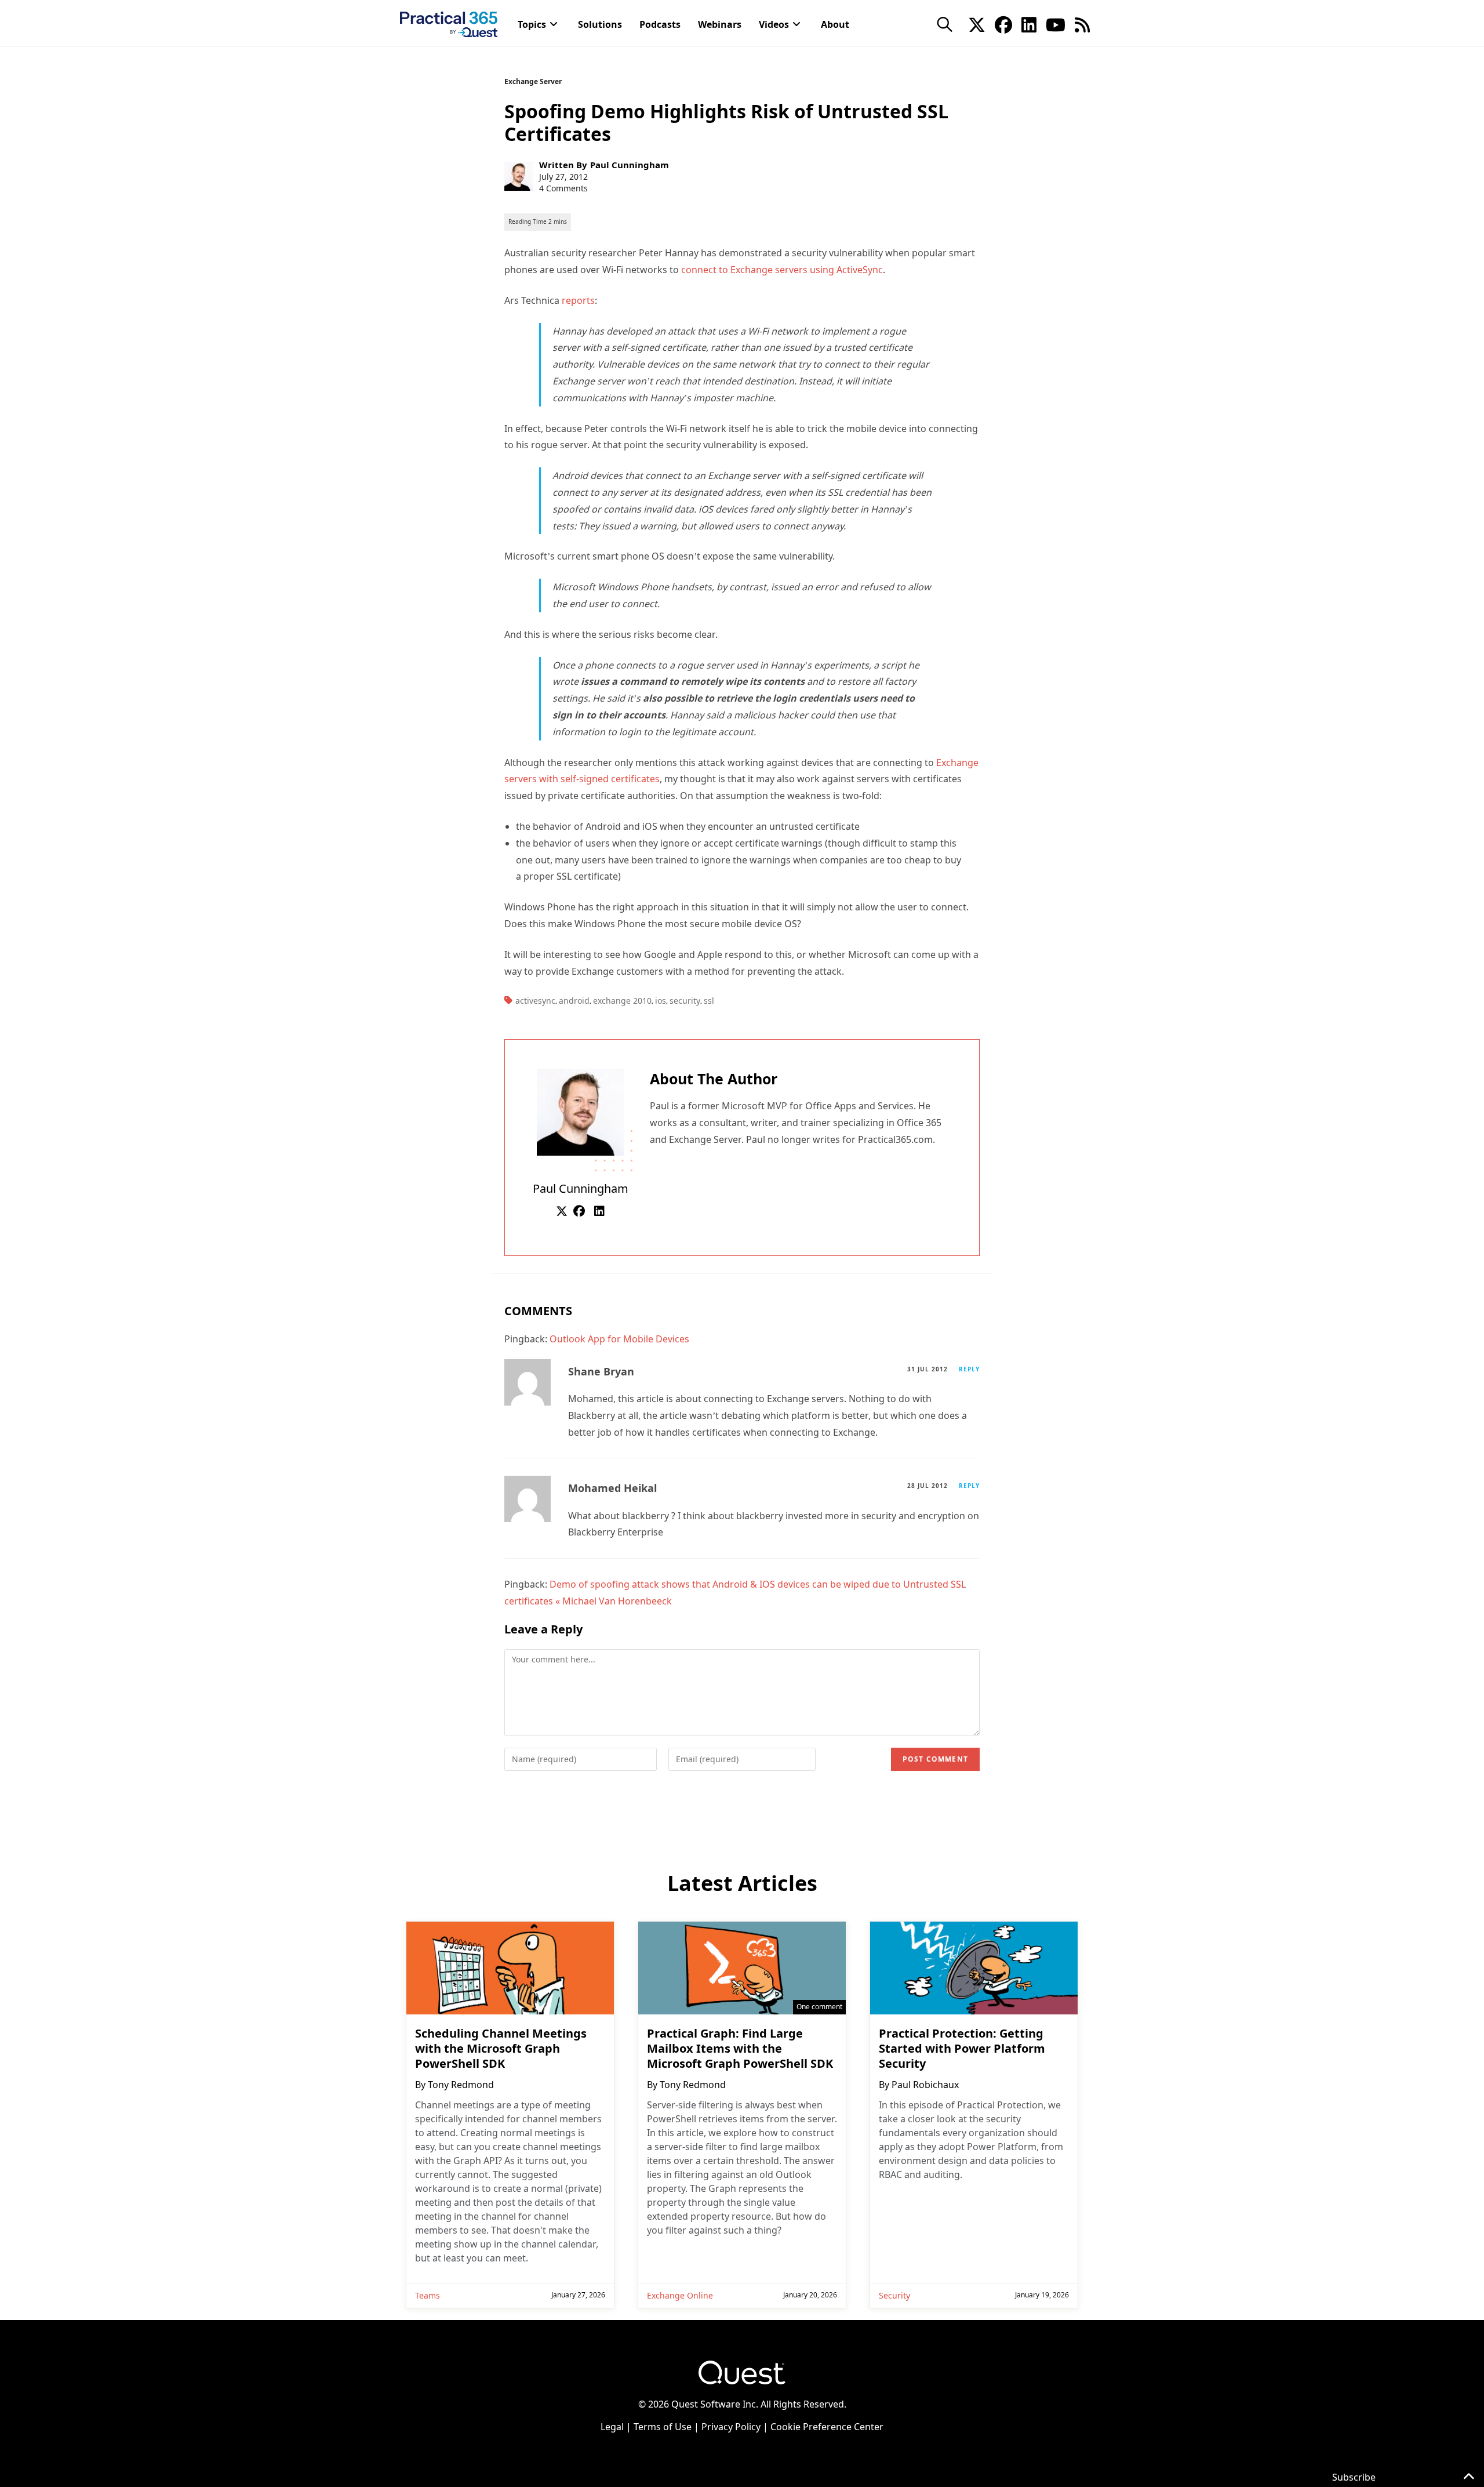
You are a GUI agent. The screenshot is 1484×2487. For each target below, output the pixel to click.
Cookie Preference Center (827, 2427)
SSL (709, 1001)
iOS (661, 1001)
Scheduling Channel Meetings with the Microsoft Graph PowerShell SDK (501, 2049)
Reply (969, 1369)
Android (574, 1001)
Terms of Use (663, 2427)
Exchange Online (680, 2295)
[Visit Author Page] (580, 1112)
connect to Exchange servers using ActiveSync (782, 270)
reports (578, 300)
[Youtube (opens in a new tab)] (1056, 24)
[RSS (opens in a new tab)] (1082, 24)
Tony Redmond (461, 2085)
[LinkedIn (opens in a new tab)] (1029, 24)
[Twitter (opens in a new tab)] (977, 24)
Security (685, 1001)
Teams (428, 2295)
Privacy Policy (731, 2427)
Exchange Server (533, 81)
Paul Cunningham (630, 165)
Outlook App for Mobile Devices (619, 1339)
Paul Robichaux (925, 2085)
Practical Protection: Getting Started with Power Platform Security (962, 2049)
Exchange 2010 (622, 1001)
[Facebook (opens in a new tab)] (1003, 24)
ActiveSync (535, 1001)
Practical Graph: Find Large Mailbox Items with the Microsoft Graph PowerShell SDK (740, 2049)
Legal (612, 2427)
